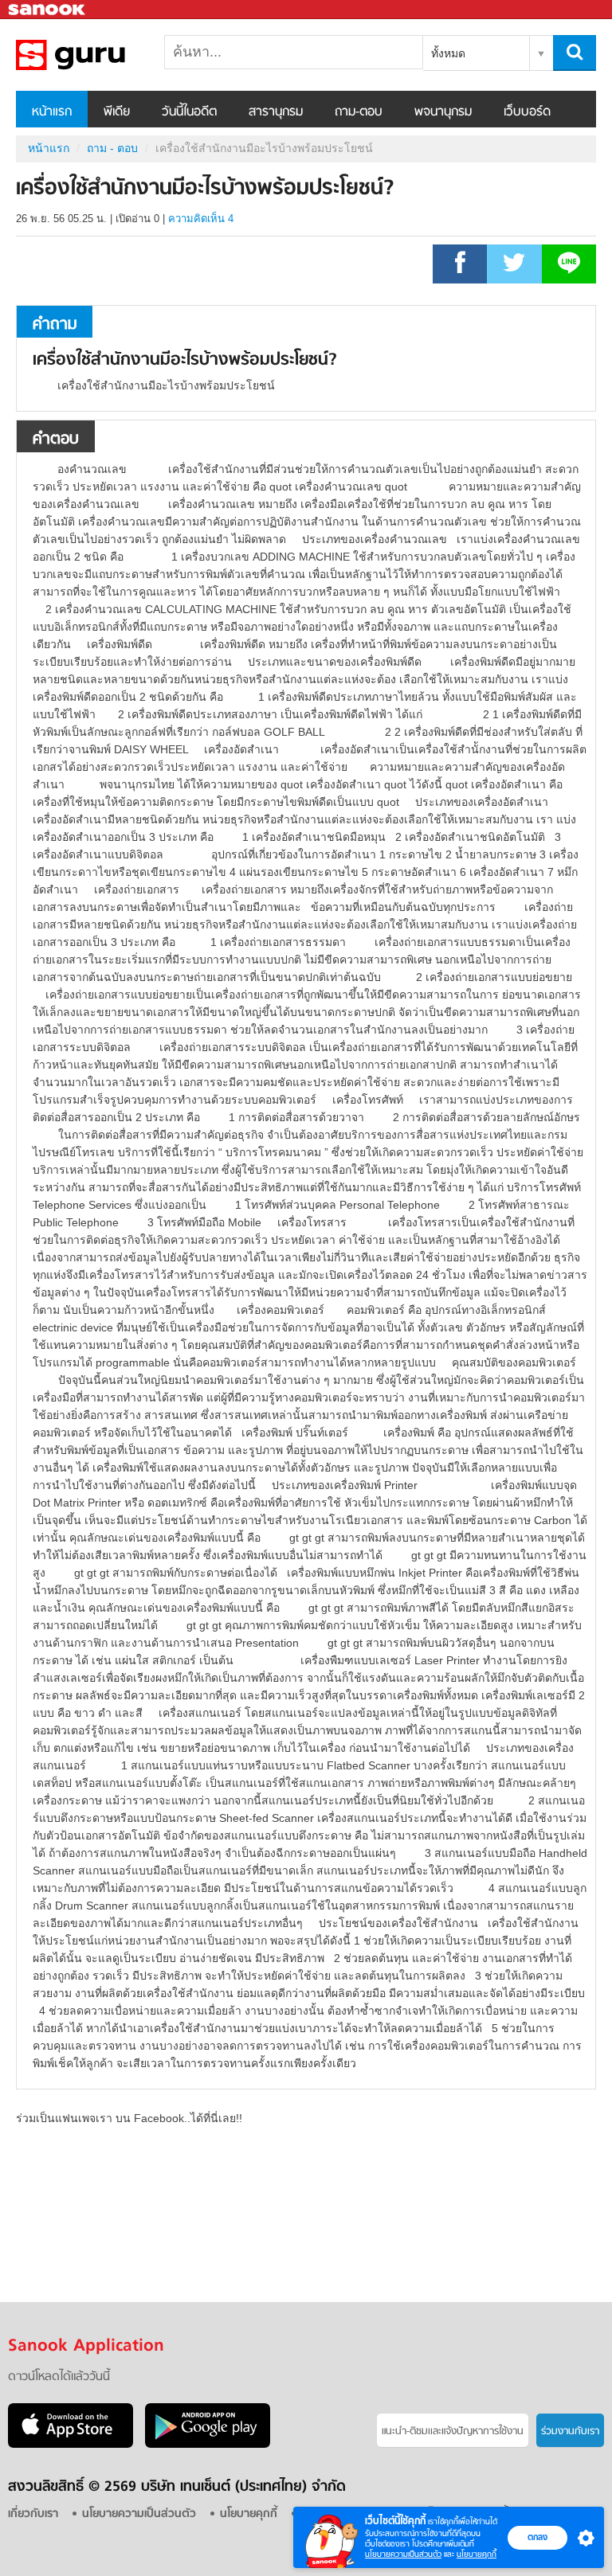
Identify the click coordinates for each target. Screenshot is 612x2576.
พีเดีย (117, 112)
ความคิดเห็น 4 (201, 219)
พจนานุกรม (443, 112)
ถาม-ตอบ (359, 112)
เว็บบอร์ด (527, 112)
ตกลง (537, 2537)
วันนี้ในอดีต (189, 112)
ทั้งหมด (448, 53)
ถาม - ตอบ (112, 148)
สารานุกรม (276, 112)
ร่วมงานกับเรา (570, 2431)
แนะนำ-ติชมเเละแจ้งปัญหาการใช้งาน (453, 2431)
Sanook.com (48, 10)
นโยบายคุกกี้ (477, 2554)
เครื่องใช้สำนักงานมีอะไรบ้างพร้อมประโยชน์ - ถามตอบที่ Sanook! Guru (100, 55)
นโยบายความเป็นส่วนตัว (403, 2554)
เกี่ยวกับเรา (33, 2514)
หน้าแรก (52, 112)
